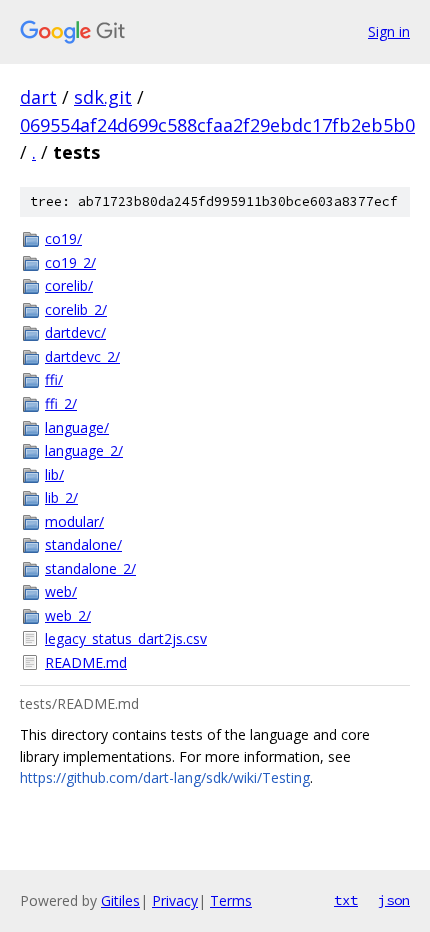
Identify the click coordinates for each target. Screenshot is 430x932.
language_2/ (84, 450)
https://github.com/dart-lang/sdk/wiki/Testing (165, 777)
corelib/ (69, 285)
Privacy (175, 900)
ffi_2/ (61, 403)
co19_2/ (70, 262)
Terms (231, 900)
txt (346, 900)
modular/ (74, 521)
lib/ (54, 474)
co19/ (63, 238)
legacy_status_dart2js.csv (126, 638)
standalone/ (83, 544)
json (394, 900)
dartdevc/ (75, 332)
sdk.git (103, 97)
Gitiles (120, 900)
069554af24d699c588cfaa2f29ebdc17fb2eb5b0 (217, 125)
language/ (77, 427)
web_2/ (68, 615)
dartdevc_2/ (82, 356)
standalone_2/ (90, 568)
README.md (86, 662)
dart (38, 97)
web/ (61, 591)
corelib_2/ (76, 309)
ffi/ (54, 379)
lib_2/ (61, 497)
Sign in (389, 31)
